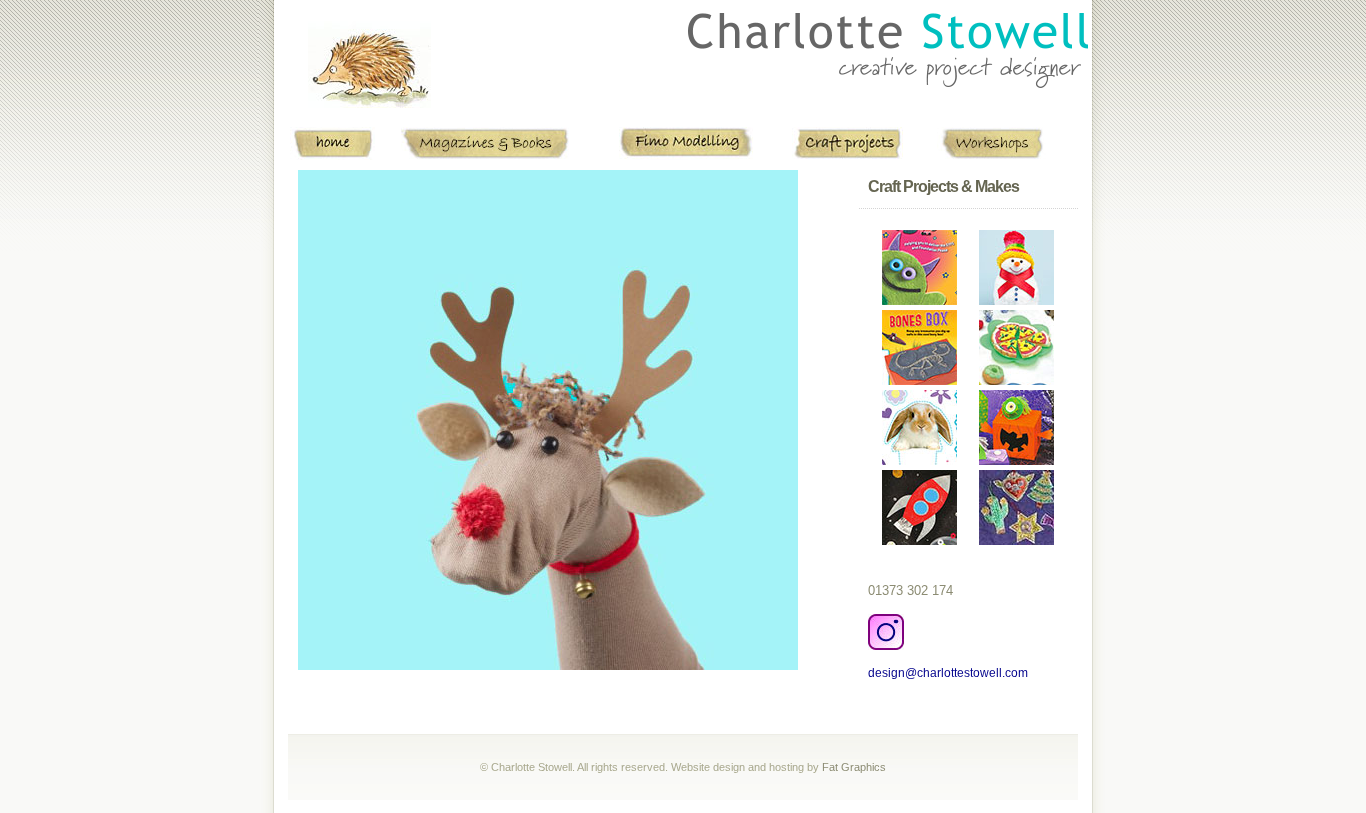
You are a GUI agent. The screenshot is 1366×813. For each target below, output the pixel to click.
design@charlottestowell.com (948, 673)
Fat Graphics (854, 767)
